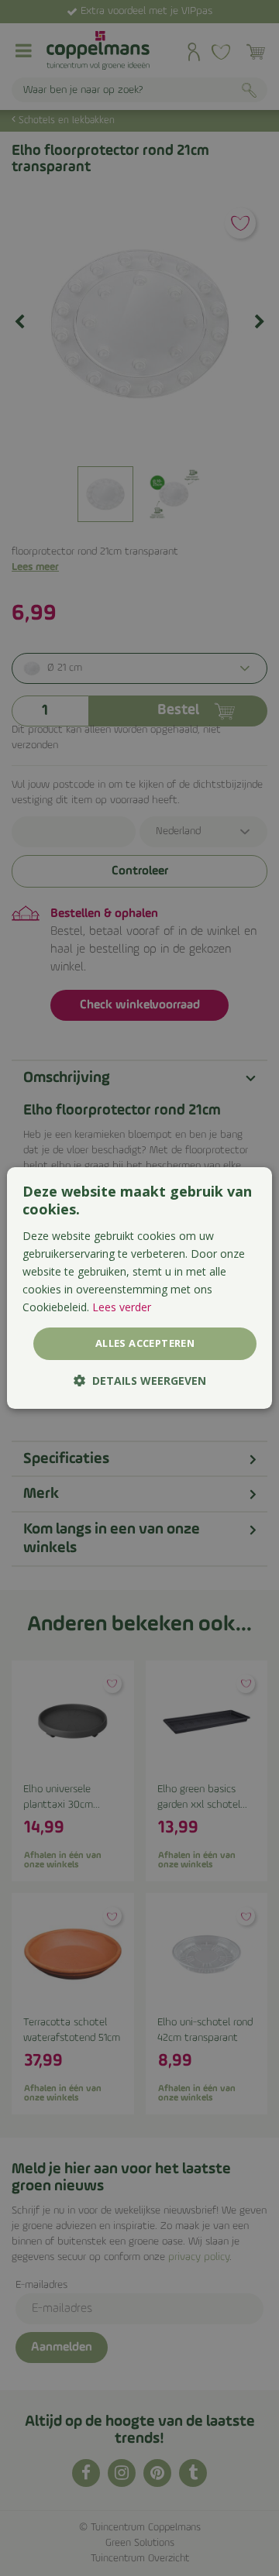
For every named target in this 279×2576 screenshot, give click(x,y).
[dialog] (139, 1288)
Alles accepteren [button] (145, 1343)
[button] (140, 1381)
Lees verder (122, 1307)
